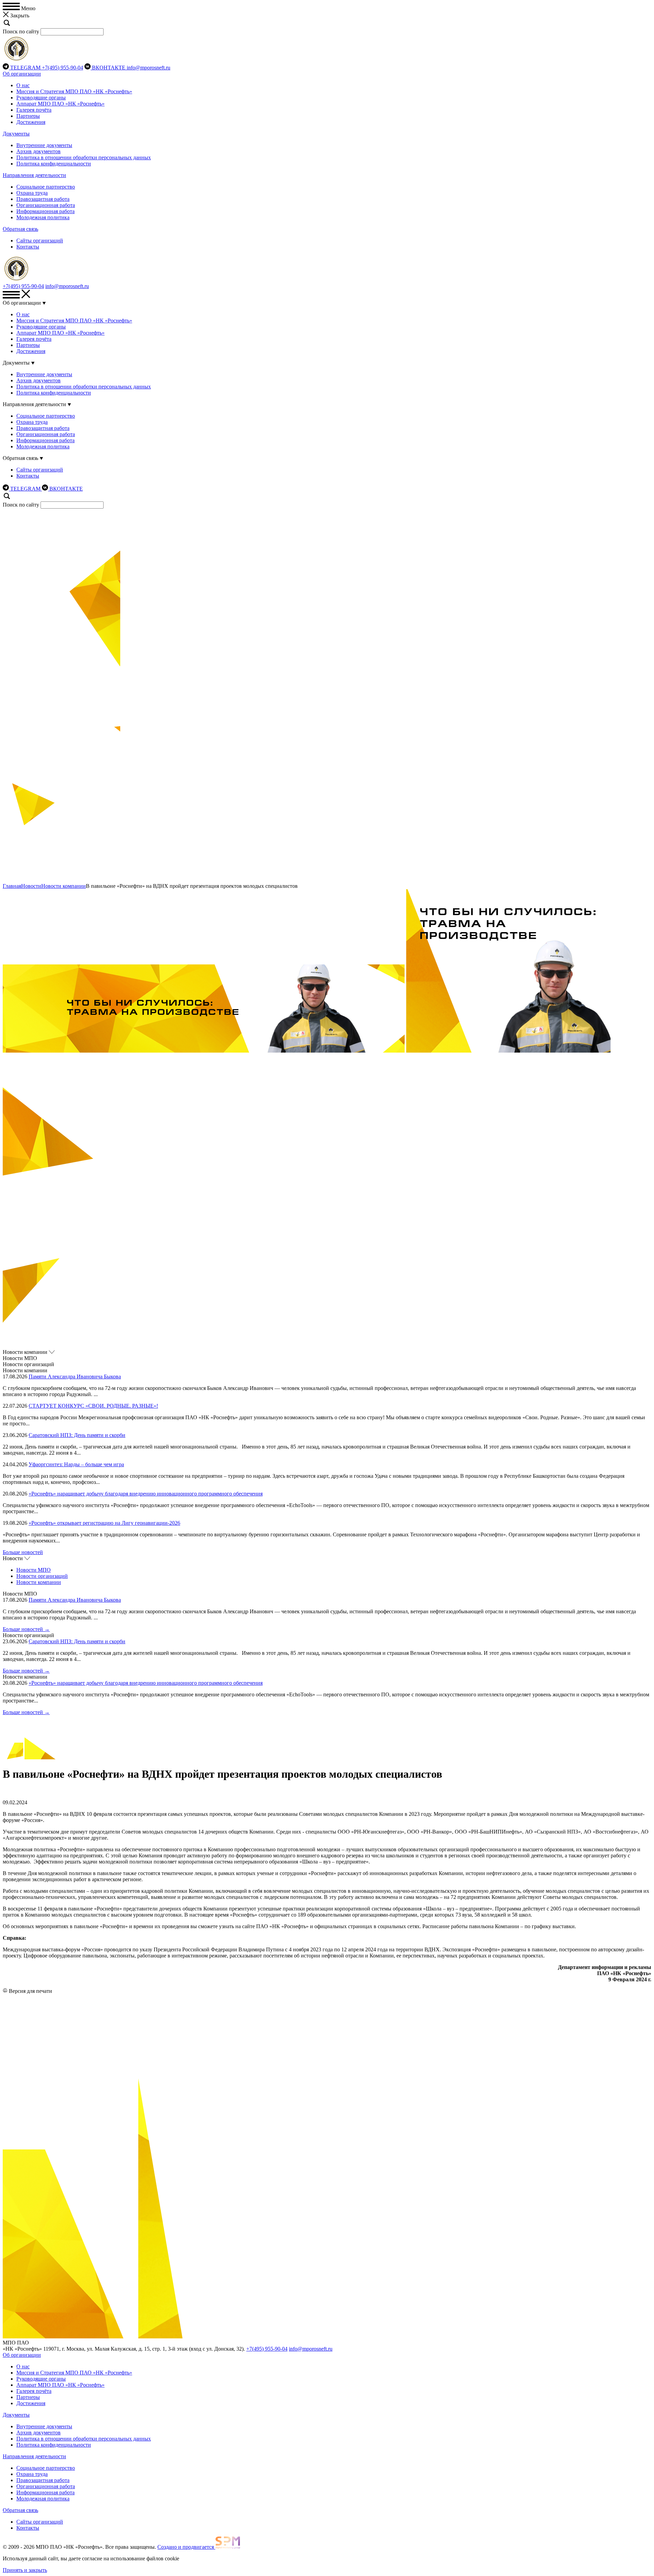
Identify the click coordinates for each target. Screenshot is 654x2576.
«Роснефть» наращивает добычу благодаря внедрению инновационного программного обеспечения (146, 1494)
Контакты (28, 247)
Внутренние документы (44, 145)
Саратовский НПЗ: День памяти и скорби (77, 1435)
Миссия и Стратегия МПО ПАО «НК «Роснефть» (74, 91)
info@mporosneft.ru (149, 68)
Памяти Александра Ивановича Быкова (75, 1377)
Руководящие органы (41, 98)
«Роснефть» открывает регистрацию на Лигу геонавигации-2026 (104, 1523)
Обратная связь (20, 229)
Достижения (31, 122)
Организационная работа (46, 205)
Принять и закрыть (25, 2570)
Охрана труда (32, 193)
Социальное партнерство (46, 187)
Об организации (22, 74)
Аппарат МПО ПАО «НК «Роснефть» (60, 104)
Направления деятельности (34, 175)
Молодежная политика (43, 217)
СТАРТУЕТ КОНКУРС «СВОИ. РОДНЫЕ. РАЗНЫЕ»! (93, 1406)
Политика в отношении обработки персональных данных (84, 157)
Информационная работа (45, 211)
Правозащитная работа (43, 199)
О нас (23, 85)
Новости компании (64, 886)
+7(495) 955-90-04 (63, 68)
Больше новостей (23, 1552)
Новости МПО (34, 1570)
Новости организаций (42, 1576)
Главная (12, 886)
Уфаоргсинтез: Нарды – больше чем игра (76, 1464)
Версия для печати (30, 1991)
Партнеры (28, 116)
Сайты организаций (40, 241)
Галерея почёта (34, 110)
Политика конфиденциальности (54, 164)
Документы (16, 134)
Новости (31, 886)
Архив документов (38, 151)
